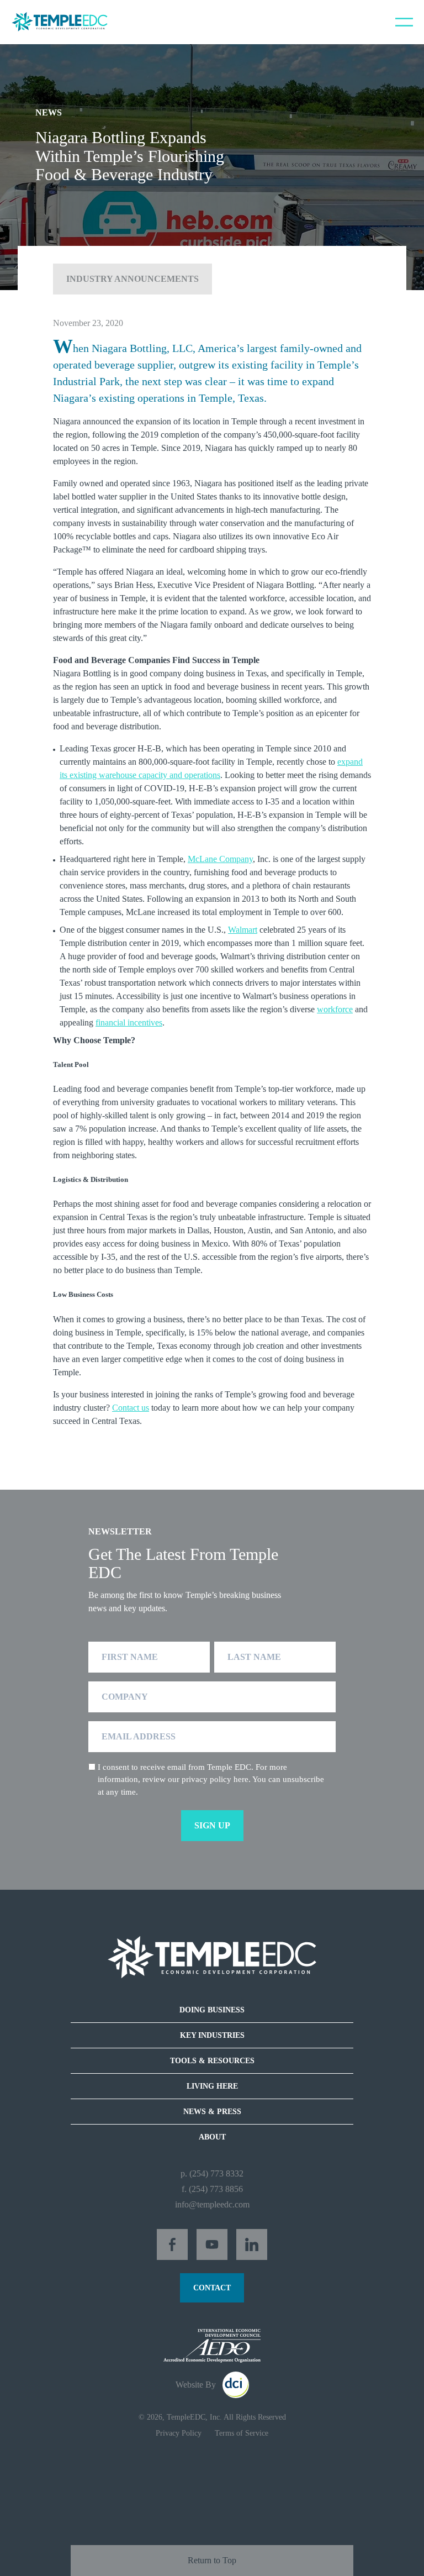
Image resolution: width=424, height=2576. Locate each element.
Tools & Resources (212, 2061)
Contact (212, 2288)
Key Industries (212, 2035)
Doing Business (212, 2010)
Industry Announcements (132, 279)
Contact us (131, 1408)
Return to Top (212, 2560)
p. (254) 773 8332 (212, 2173)
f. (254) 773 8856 (212, 2189)
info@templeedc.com (212, 2204)
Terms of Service (242, 2433)
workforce (335, 1009)
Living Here (212, 2086)
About (212, 2137)
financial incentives (129, 1022)
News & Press (212, 2112)
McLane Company (220, 859)
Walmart (243, 930)
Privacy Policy (179, 2433)
